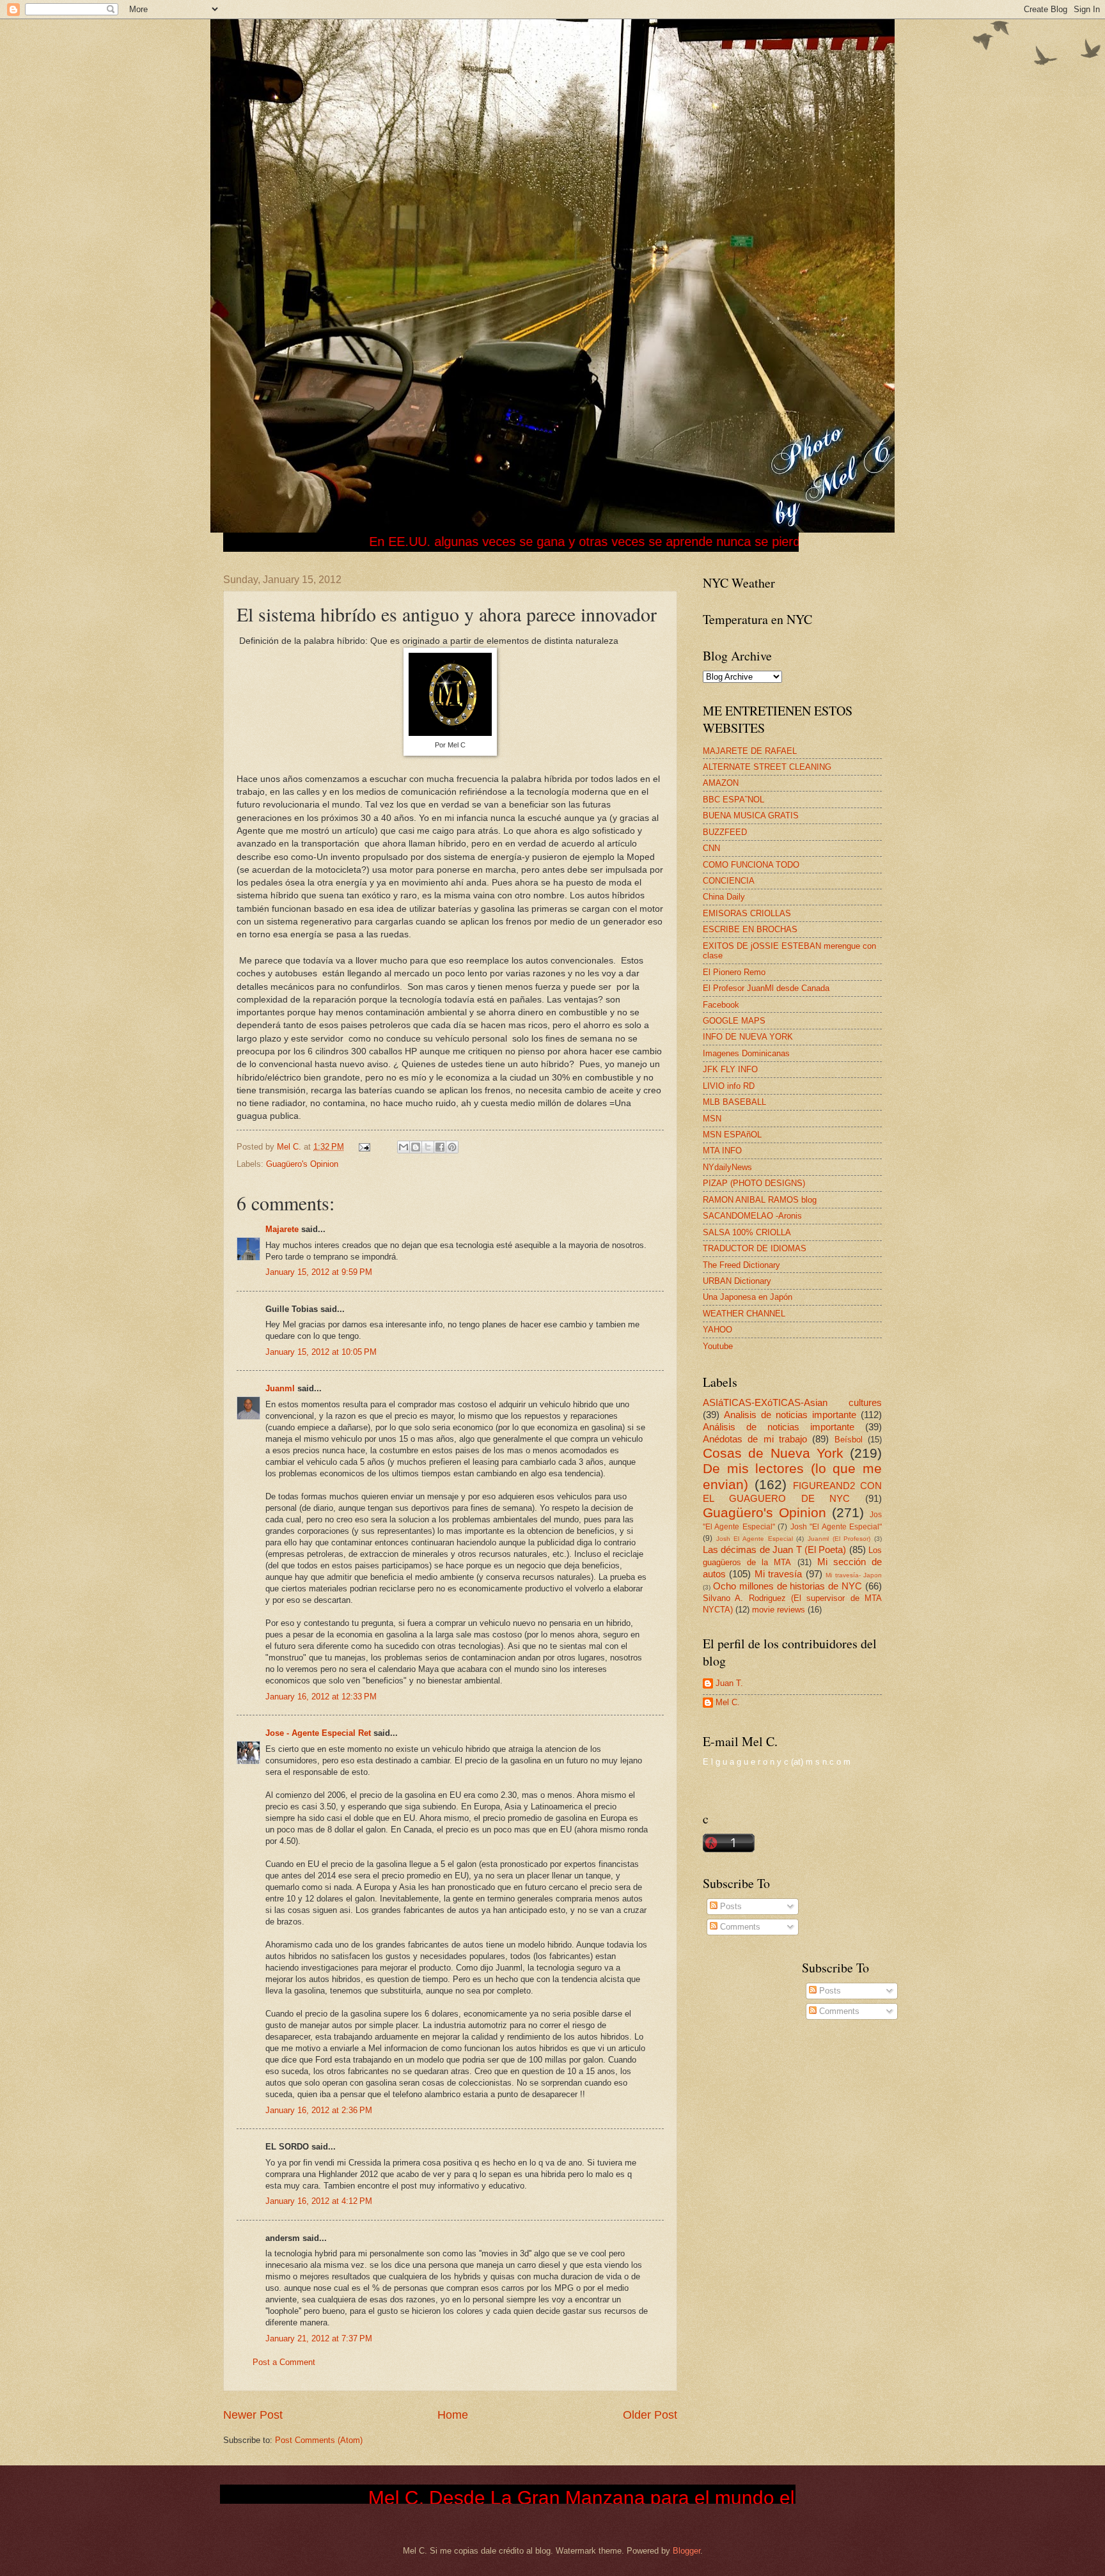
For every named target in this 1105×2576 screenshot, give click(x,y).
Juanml (280, 1388)
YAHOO (717, 1330)
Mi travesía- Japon (854, 1575)
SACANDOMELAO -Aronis (752, 1216)
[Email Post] (364, 1147)
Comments (739, 1927)
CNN (711, 848)
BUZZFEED (725, 832)
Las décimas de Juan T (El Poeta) (774, 1550)
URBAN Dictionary (737, 1281)
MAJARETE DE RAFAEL (750, 751)
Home (453, 2415)
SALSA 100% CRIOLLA (747, 1232)
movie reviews (779, 1610)
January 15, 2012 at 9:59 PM (319, 1272)
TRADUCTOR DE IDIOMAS (755, 1248)
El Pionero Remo (734, 972)
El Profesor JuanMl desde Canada (766, 988)
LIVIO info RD (729, 1086)
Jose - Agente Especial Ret (318, 1733)
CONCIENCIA (729, 881)
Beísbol (849, 1440)
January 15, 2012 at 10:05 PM (321, 1352)
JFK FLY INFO (730, 1069)
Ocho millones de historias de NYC (788, 1586)
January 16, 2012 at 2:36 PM (319, 2110)
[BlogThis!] (416, 1147)
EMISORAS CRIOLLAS (747, 913)
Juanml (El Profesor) (839, 1539)
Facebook (721, 1005)
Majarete (282, 1229)
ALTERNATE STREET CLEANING (767, 767)
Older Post (650, 2415)
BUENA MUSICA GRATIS (751, 816)
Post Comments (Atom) (319, 2440)
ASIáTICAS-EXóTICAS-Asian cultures (792, 1402)
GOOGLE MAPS (734, 1021)
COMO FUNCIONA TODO (751, 865)
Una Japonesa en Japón (748, 1297)
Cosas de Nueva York (773, 1453)
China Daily (724, 897)
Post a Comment (284, 2362)
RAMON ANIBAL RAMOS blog (760, 1200)
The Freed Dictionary (741, 1265)
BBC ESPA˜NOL (733, 800)
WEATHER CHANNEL (744, 1314)
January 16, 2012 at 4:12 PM (319, 2201)
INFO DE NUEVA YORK (748, 1037)
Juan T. (729, 1683)
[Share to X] (428, 1147)
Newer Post (253, 2415)
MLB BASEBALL (734, 1102)
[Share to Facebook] (440, 1147)
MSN (712, 1119)
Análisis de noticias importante (779, 1427)
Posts (730, 1906)
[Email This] (404, 1147)
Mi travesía (778, 1574)
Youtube (718, 1346)
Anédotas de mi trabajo (755, 1439)
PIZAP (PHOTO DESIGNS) (754, 1183)
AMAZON (721, 783)
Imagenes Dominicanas (746, 1053)
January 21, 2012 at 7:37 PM (319, 2338)
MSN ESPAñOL (732, 1135)
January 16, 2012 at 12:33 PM (321, 1697)
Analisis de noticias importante (790, 1415)
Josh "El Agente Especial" (836, 1527)
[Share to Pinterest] (452, 1147)
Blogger (686, 2551)
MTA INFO (722, 1151)
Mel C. (290, 1147)
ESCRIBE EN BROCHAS (750, 929)
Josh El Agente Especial (755, 1539)
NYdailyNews (727, 1167)
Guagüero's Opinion (302, 1164)
